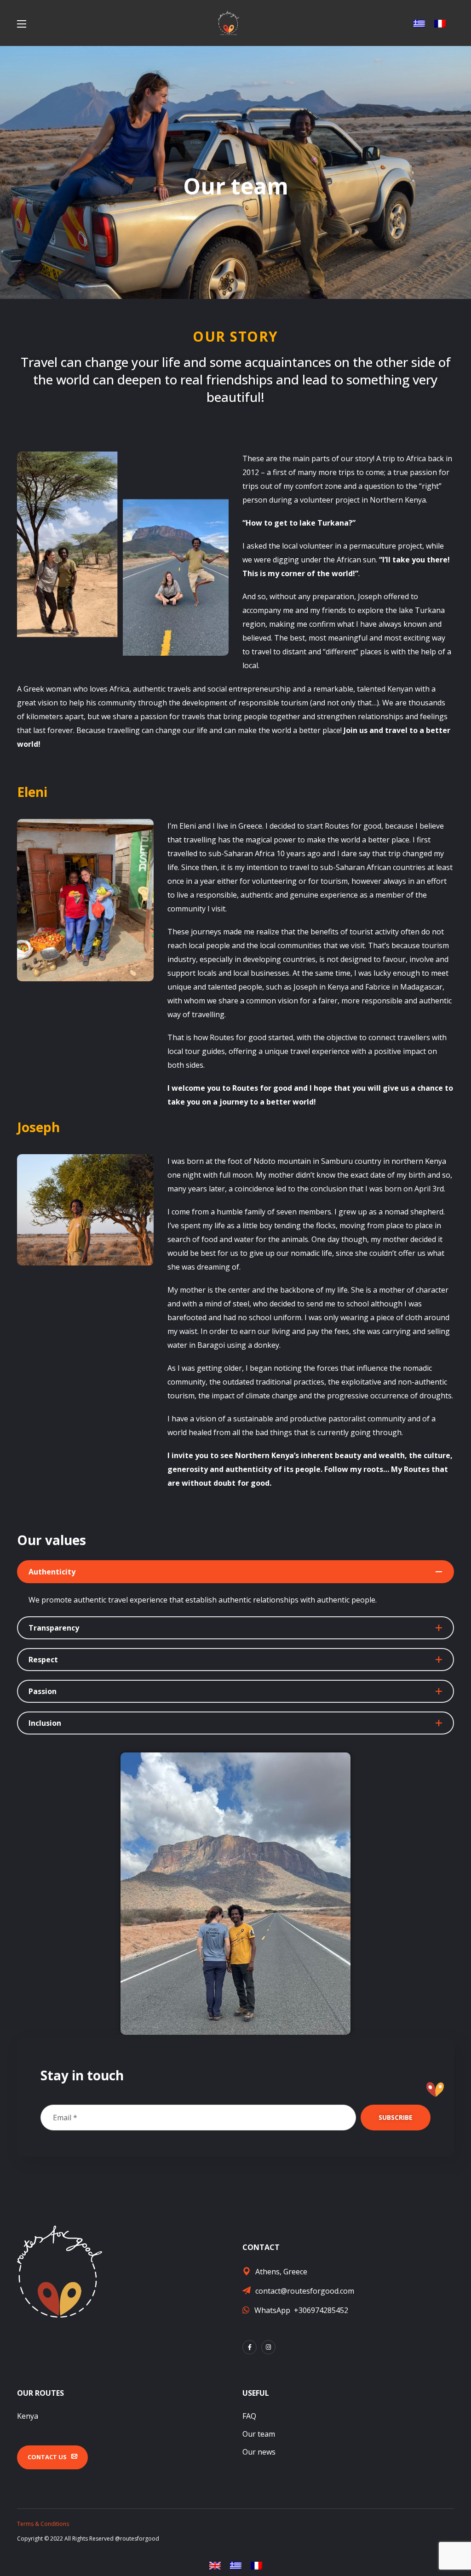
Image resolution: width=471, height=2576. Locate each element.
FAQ (249, 2416)
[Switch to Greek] (419, 23)
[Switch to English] (215, 2566)
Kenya (28, 2416)
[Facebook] (250, 2347)
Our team (259, 2434)
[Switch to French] (440, 23)
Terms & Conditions (43, 2524)
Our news (259, 2452)
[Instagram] (268, 2347)
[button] (52, 2457)
